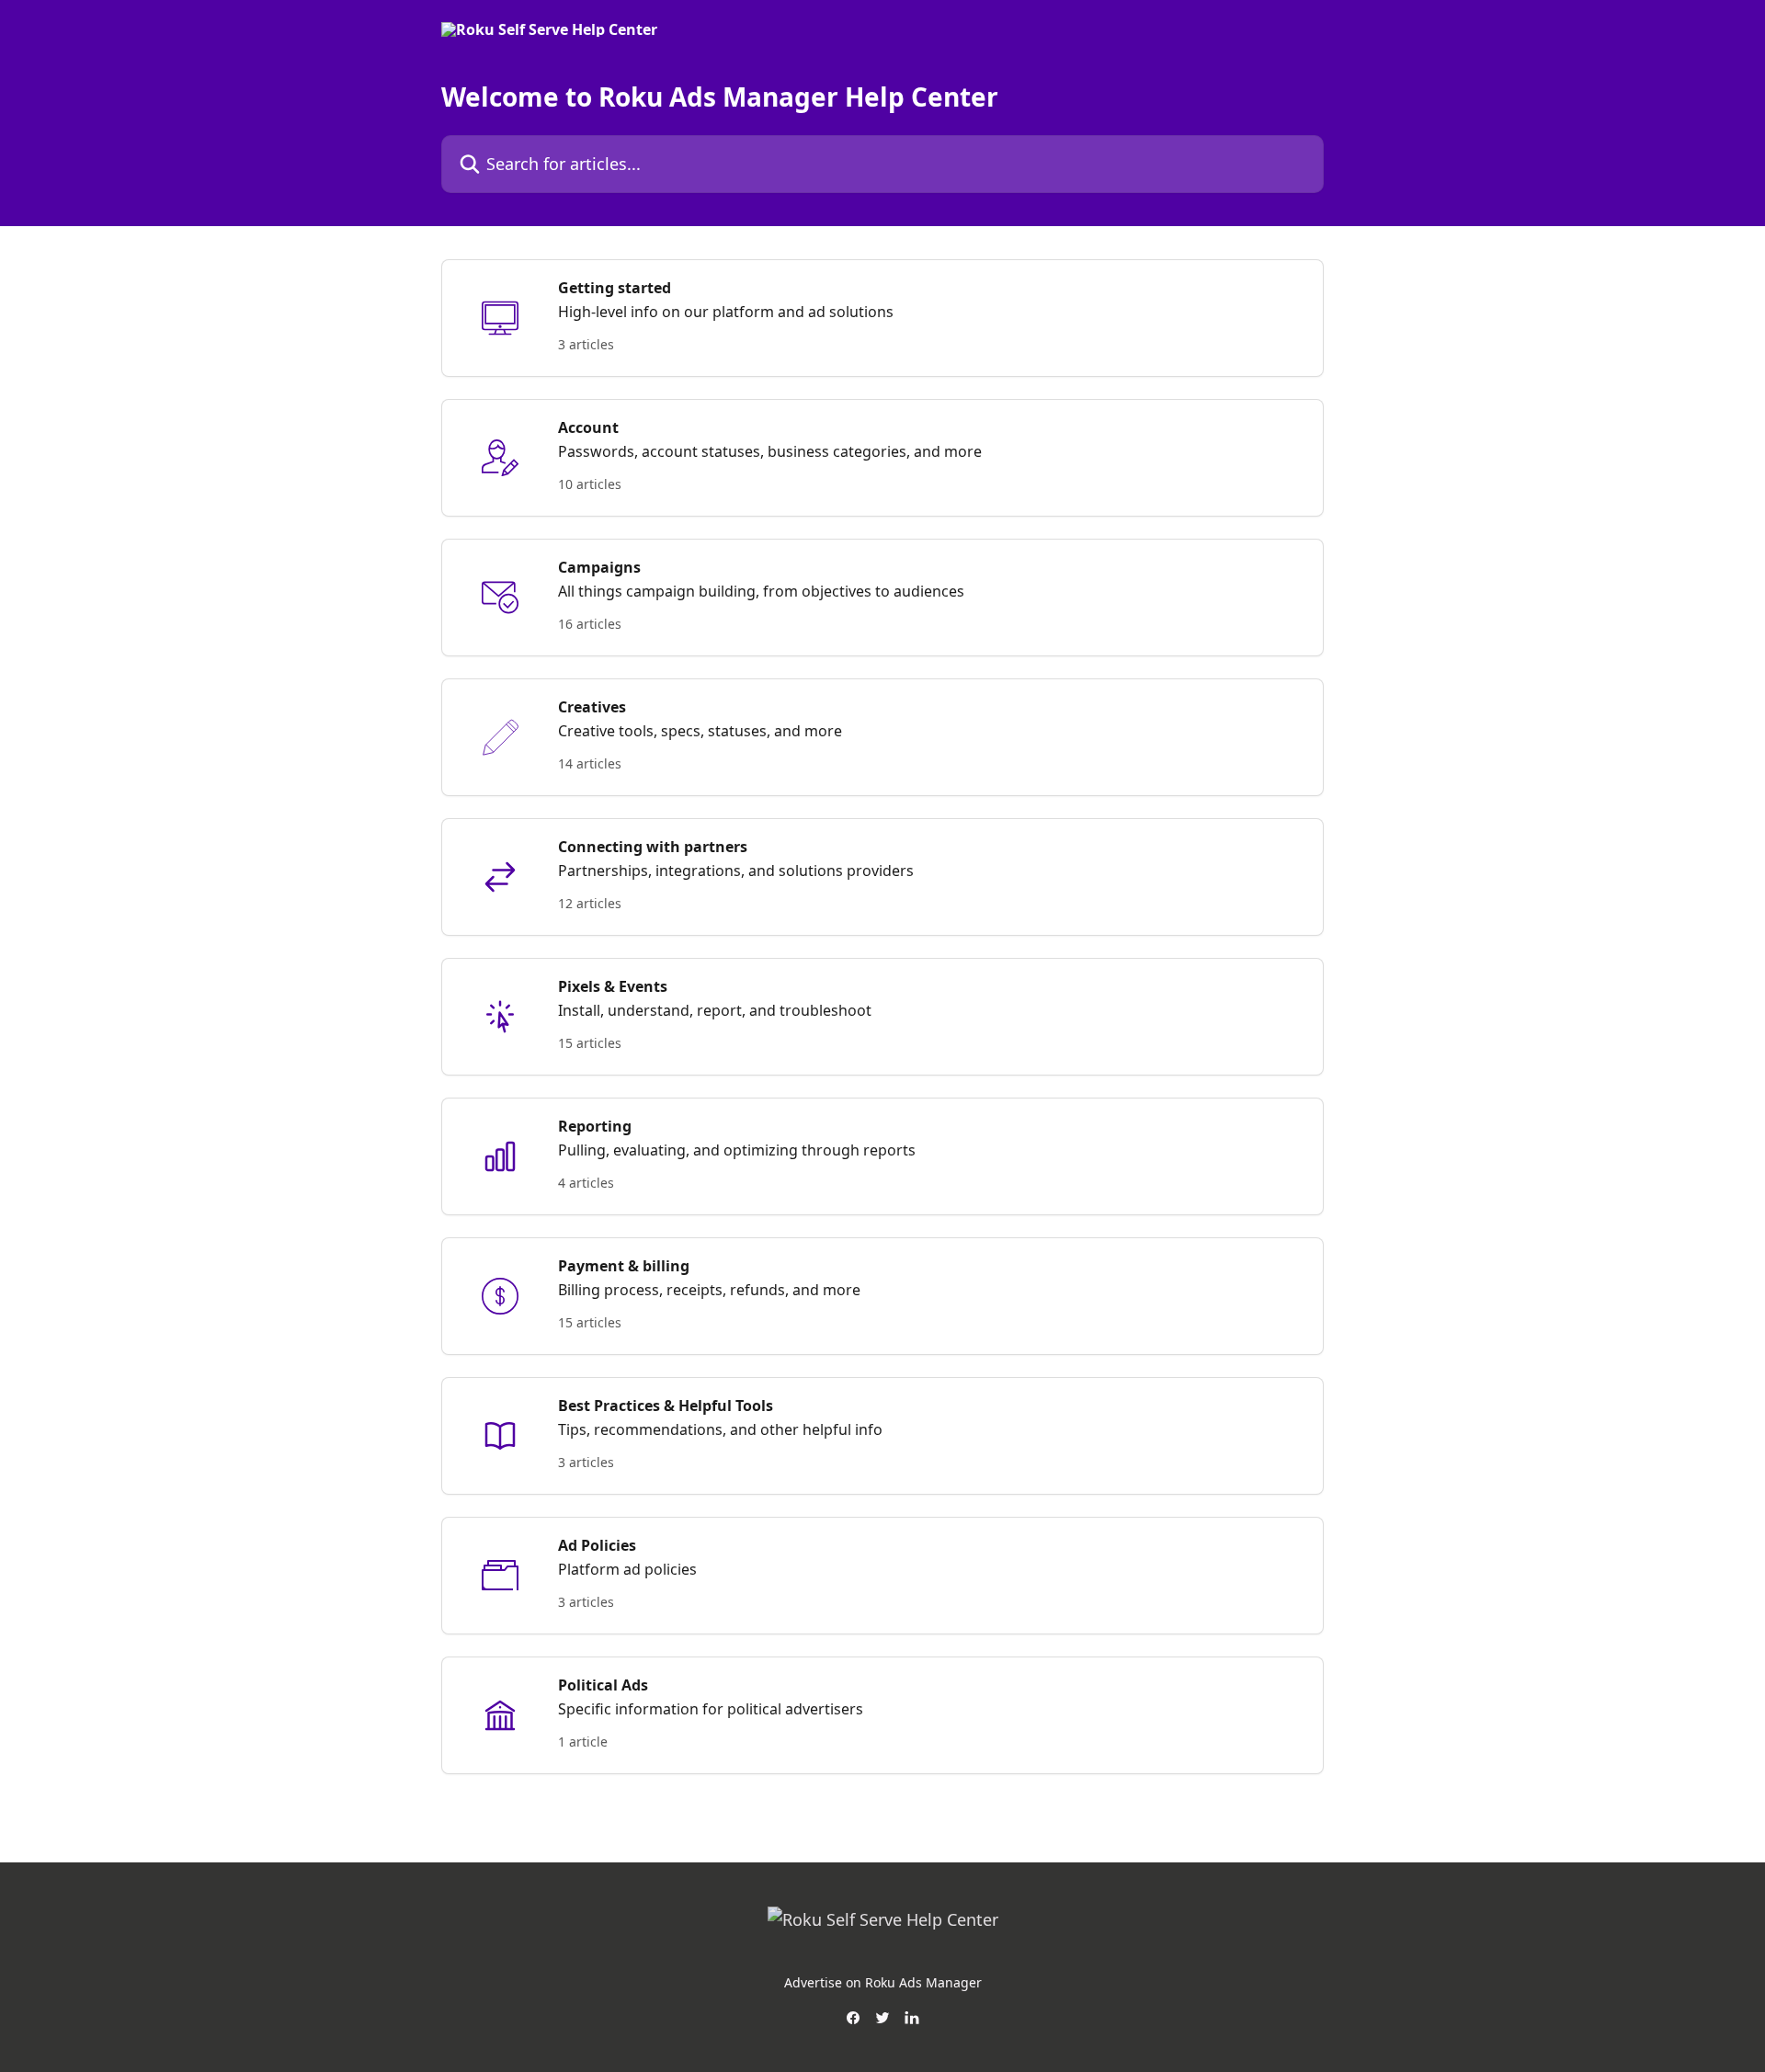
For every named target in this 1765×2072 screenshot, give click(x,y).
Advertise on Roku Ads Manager (883, 1982)
